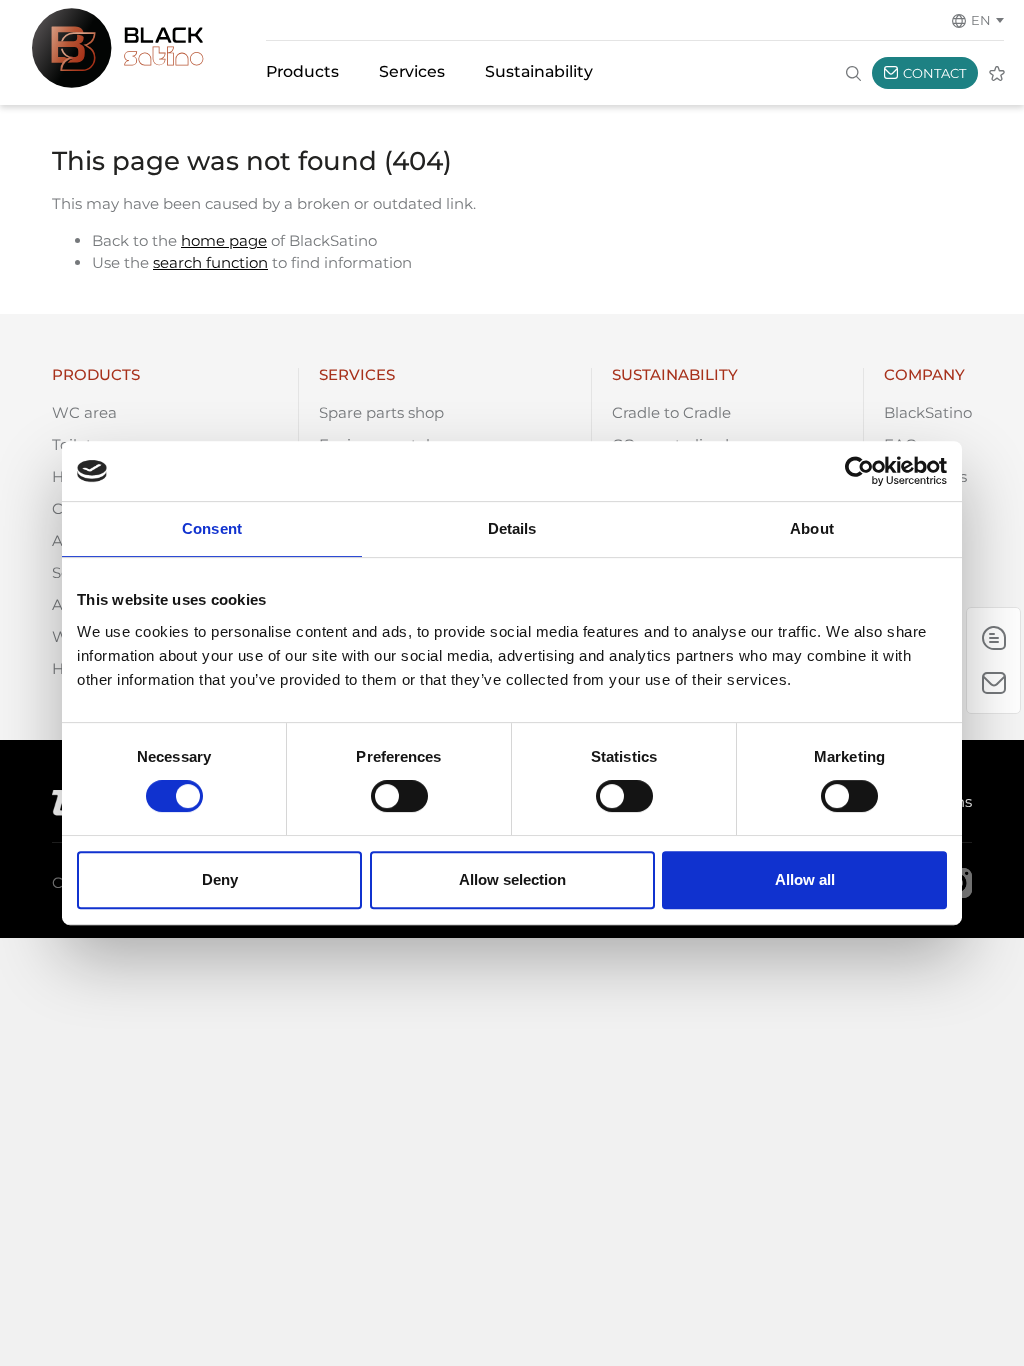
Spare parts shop (381, 412)
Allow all (805, 879)
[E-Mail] (993, 638)
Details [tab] (512, 528)
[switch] (399, 796)
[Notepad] (997, 73)
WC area (84, 412)
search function (210, 262)
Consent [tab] (212, 528)
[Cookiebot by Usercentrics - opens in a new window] (859, 471)
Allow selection (512, 879)
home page (224, 240)
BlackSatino (928, 412)
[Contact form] (993, 683)
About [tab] (812, 528)
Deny (220, 879)
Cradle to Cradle (671, 412)
